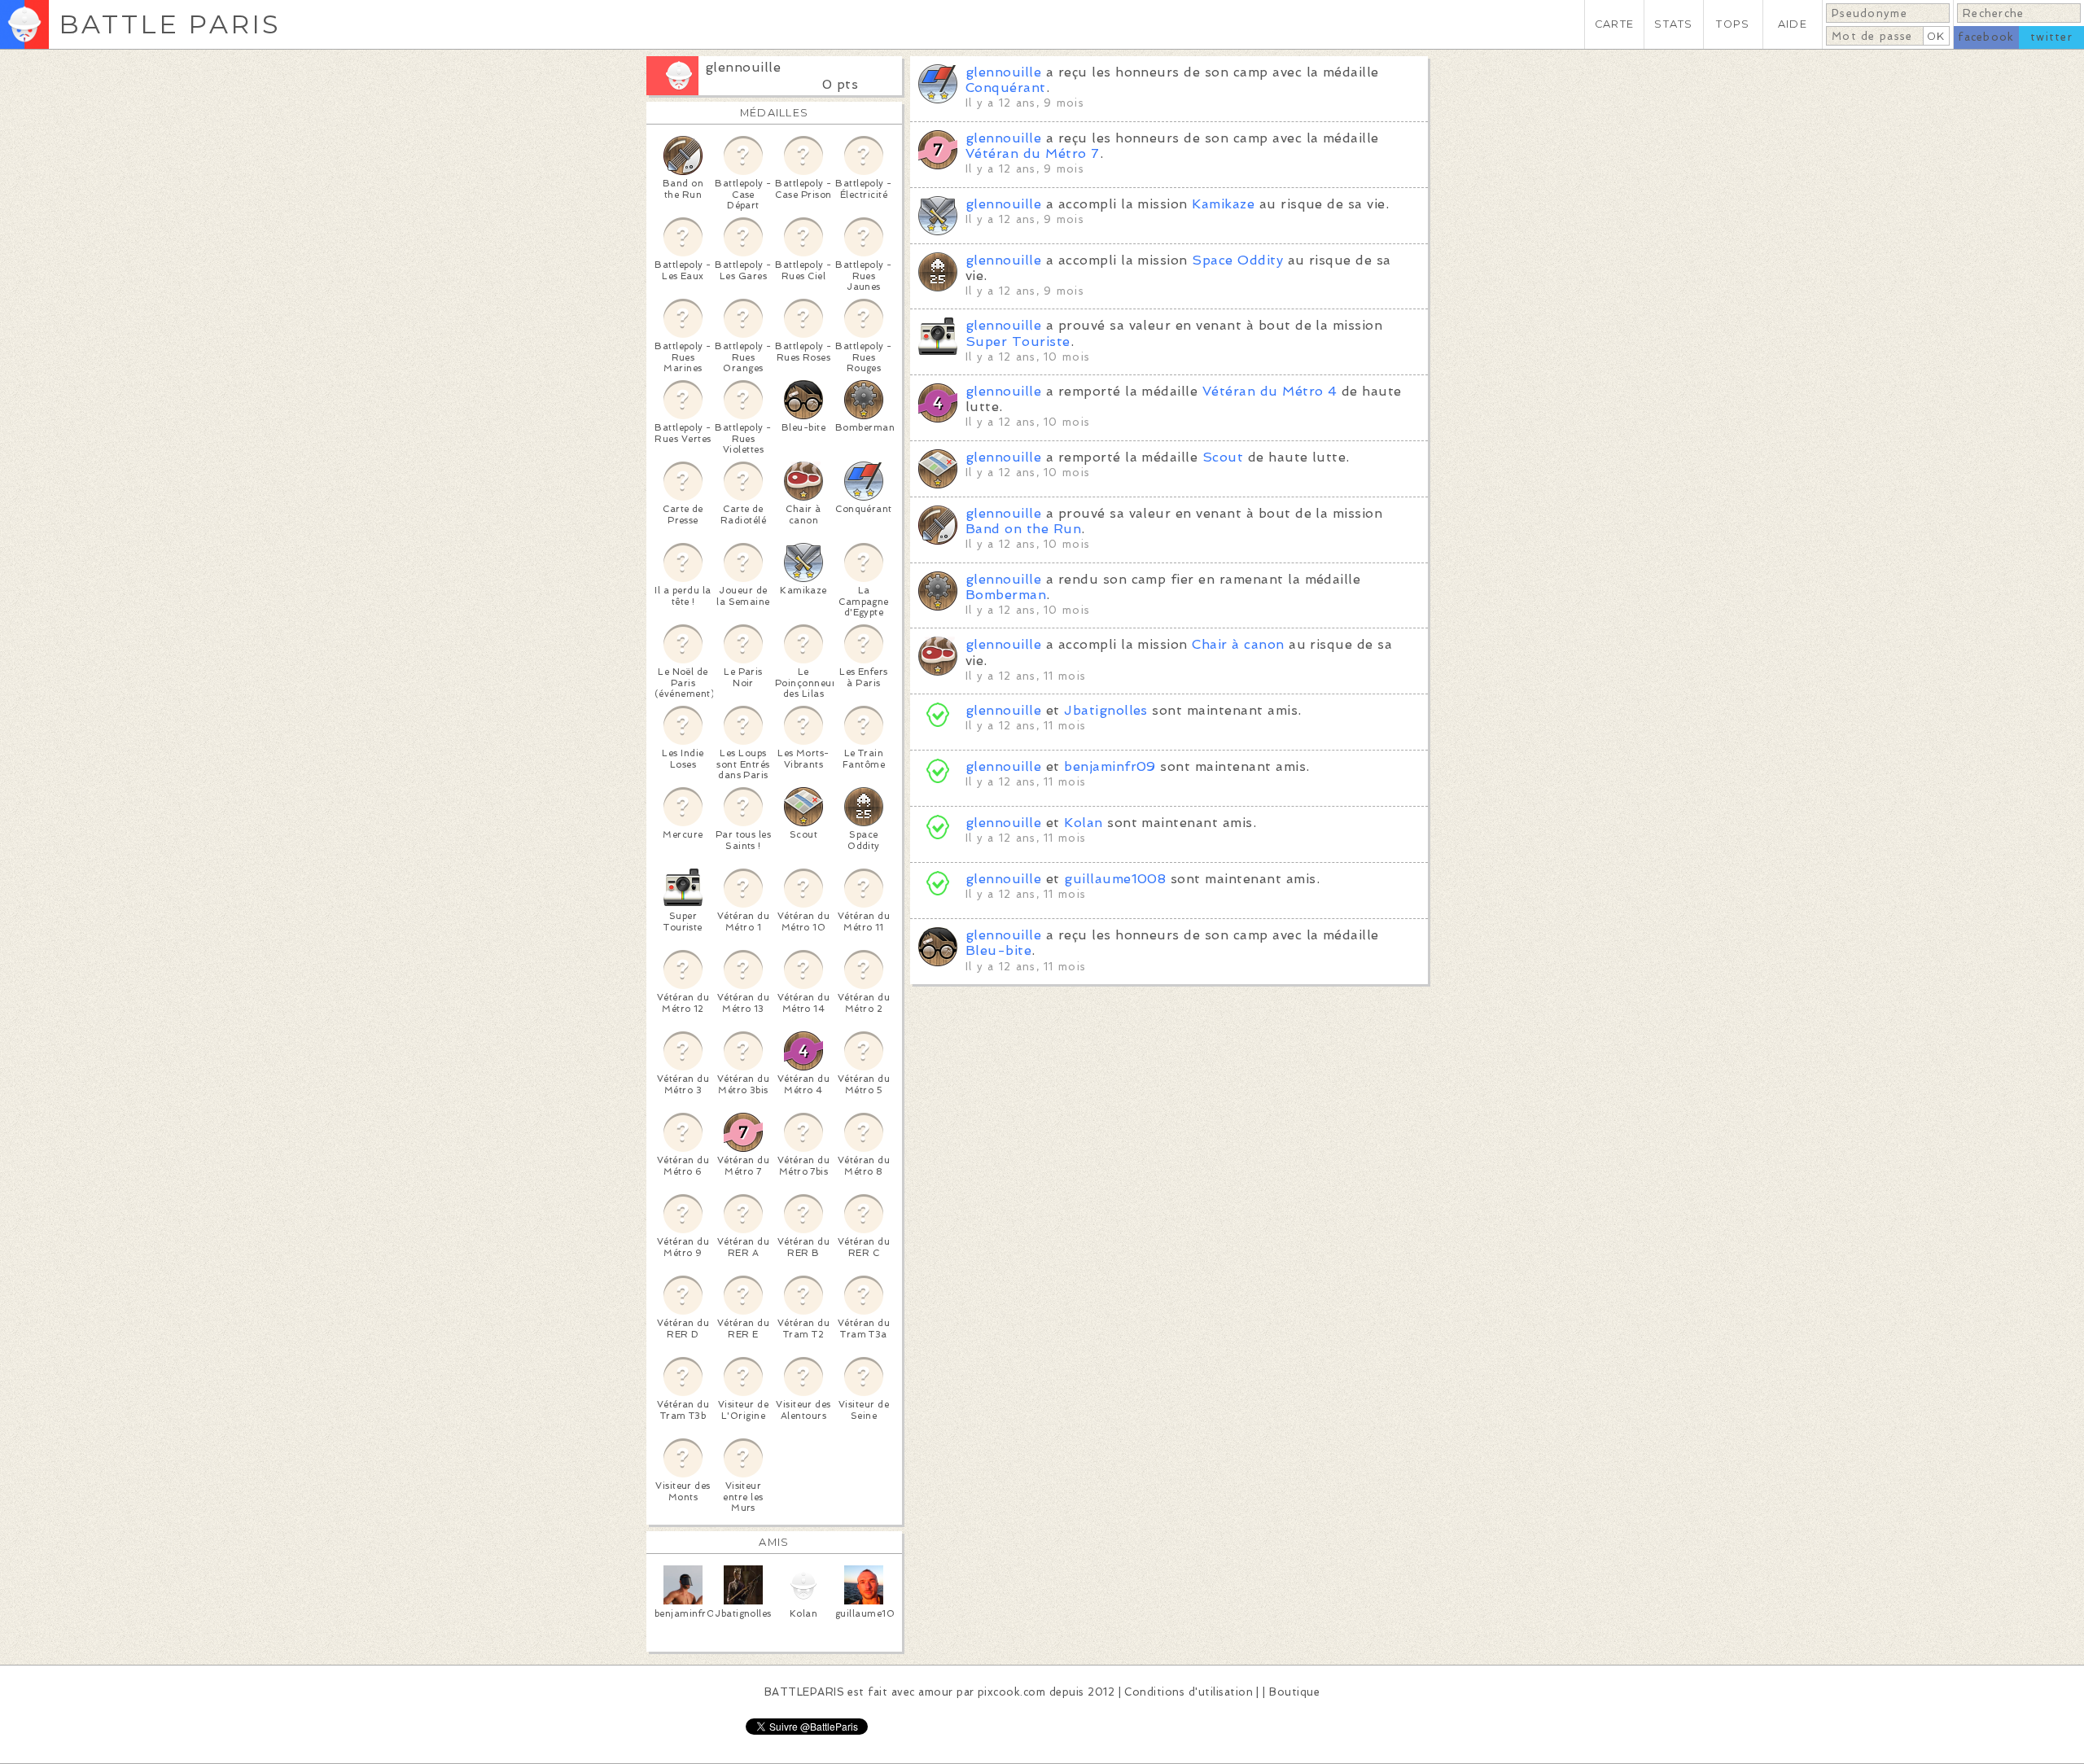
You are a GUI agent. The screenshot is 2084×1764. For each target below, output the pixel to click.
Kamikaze (1223, 204)
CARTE (1614, 24)
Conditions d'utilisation (1189, 1692)
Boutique (1294, 1692)
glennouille (743, 67)
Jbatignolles (1106, 710)
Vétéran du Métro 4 (1270, 391)
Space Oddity (1237, 260)
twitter (2051, 37)
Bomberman (1006, 595)
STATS (1673, 24)
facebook (1986, 37)
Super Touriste (1018, 341)
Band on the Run (1023, 529)
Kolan (1083, 823)
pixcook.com (1011, 1692)
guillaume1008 (1115, 879)
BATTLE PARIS (170, 24)
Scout (1223, 457)
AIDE (1793, 24)
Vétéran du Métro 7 (1033, 153)
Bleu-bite (998, 950)
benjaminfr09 (1110, 766)
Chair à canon (1238, 644)
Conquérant (1006, 88)
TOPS (1733, 24)
